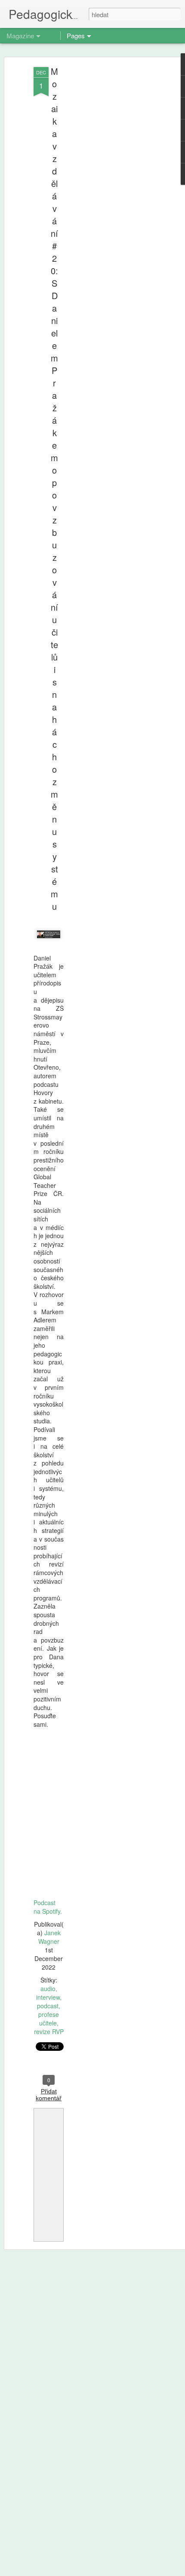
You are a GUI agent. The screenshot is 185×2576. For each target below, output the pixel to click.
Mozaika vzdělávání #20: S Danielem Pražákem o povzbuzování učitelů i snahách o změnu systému (54, 489)
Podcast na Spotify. (48, 1907)
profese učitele (49, 2019)
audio (48, 1989)
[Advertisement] (111, 202)
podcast (48, 2006)
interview (48, 1997)
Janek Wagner (49, 1937)
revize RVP (49, 2031)
